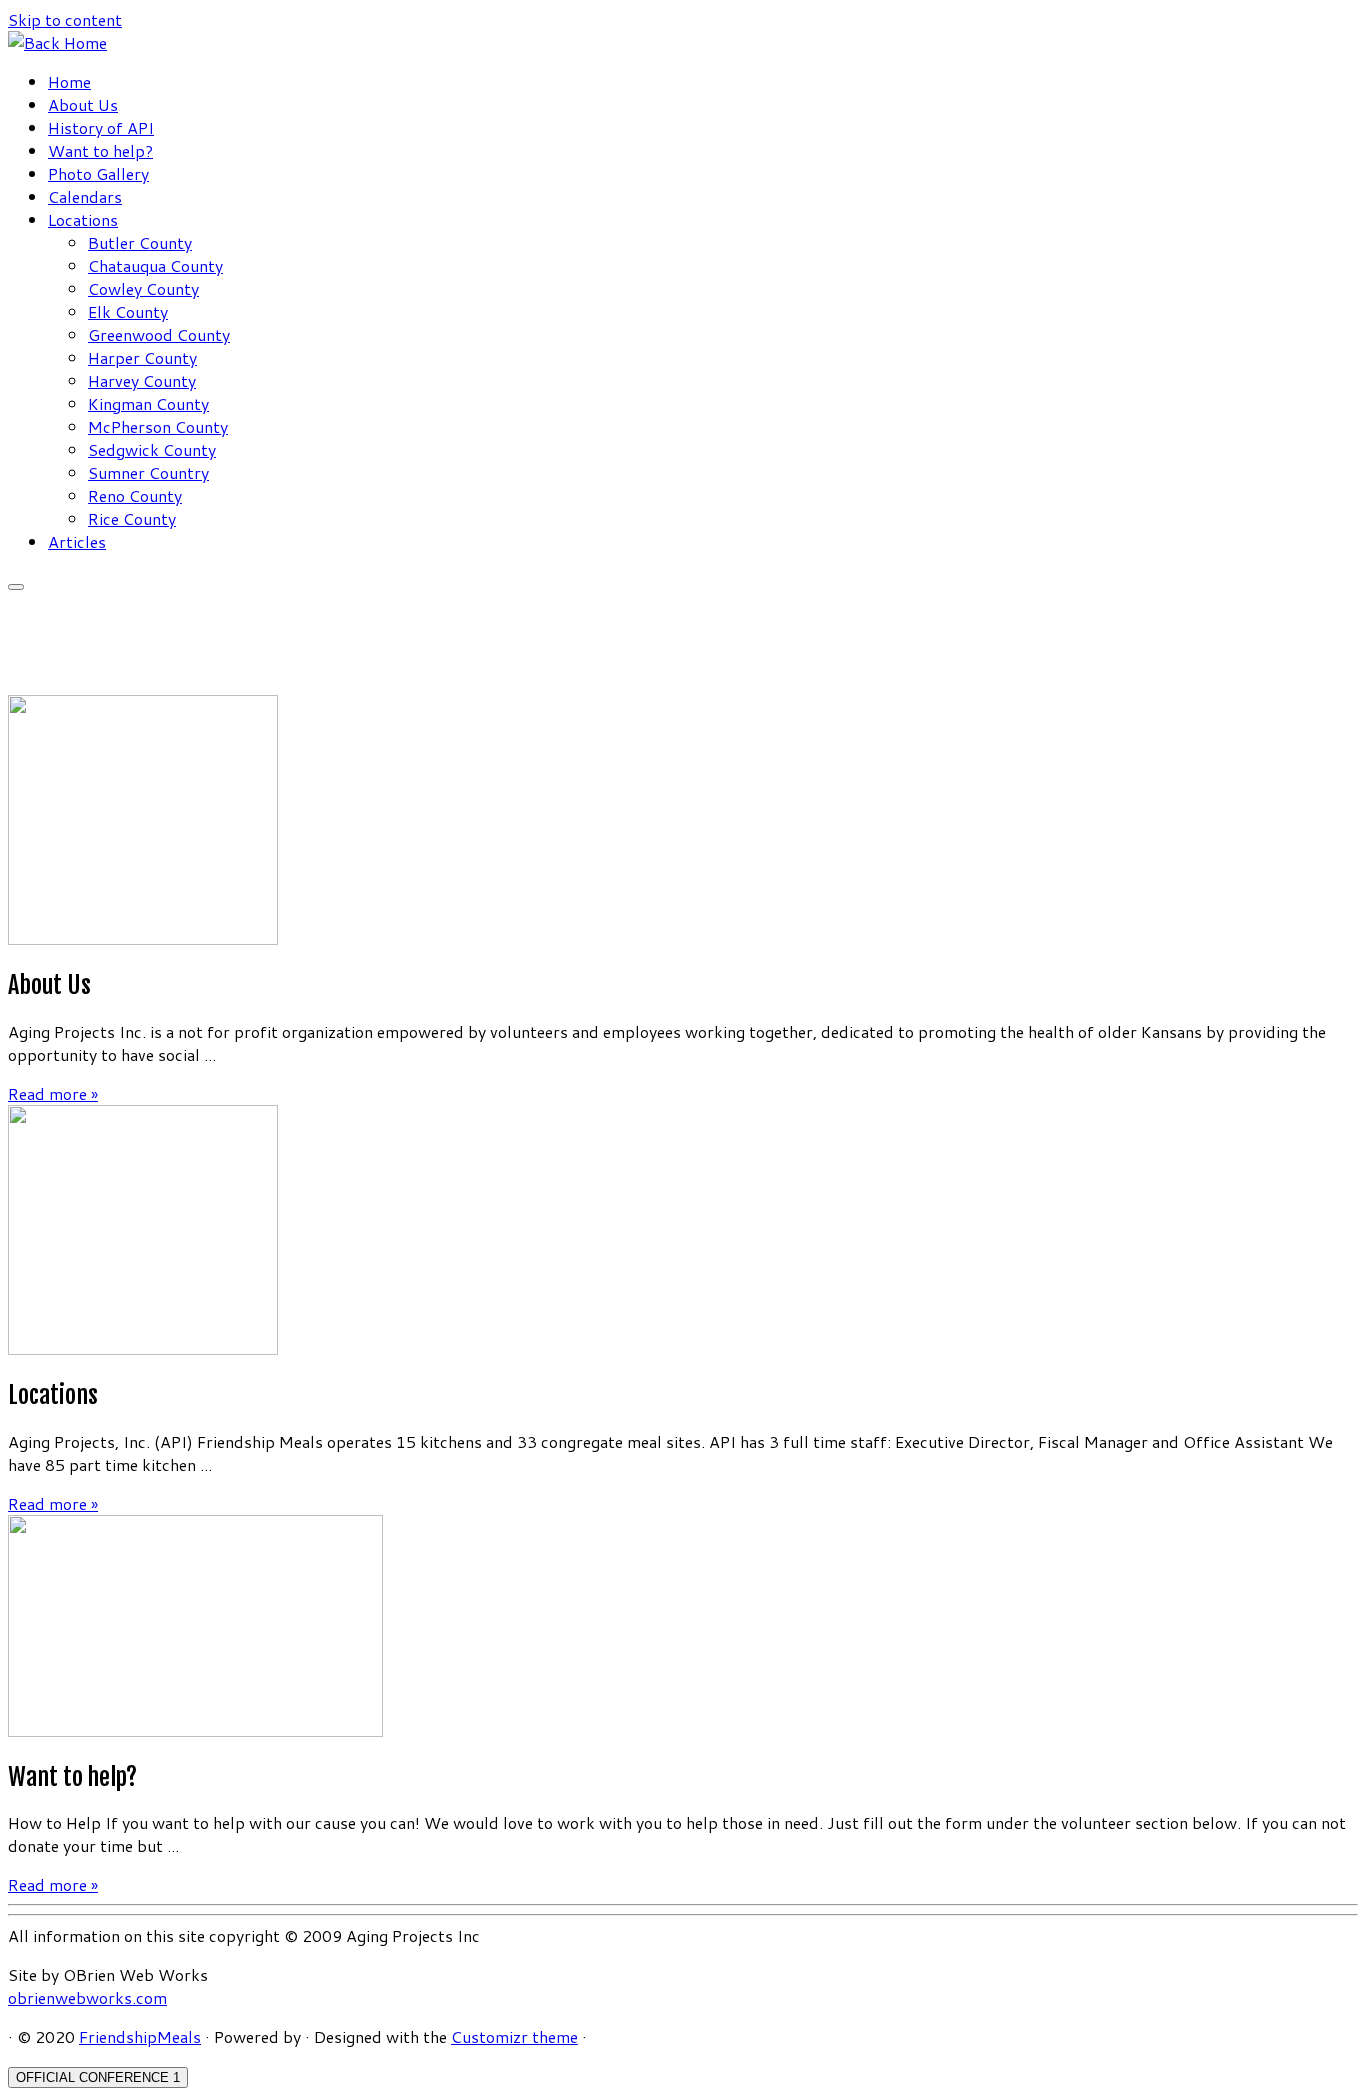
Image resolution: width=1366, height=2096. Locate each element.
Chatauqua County (155, 265)
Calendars (85, 196)
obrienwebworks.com (87, 1997)
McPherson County (158, 426)
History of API (101, 127)
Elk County (128, 311)
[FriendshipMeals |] (57, 42)
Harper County (142, 357)
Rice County (132, 518)
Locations (83, 219)
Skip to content (65, 19)
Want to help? (100, 150)
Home (69, 81)
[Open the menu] (16, 587)
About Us (83, 104)
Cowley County (143, 288)
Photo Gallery (98, 173)
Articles (77, 541)
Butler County (140, 242)
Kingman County (148, 403)
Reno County (135, 495)
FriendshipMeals (140, 2036)
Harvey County (142, 380)
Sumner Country (148, 472)
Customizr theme (514, 2036)
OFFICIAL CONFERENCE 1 (98, 2077)
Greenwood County (159, 334)
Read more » (53, 1093)
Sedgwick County (152, 449)
